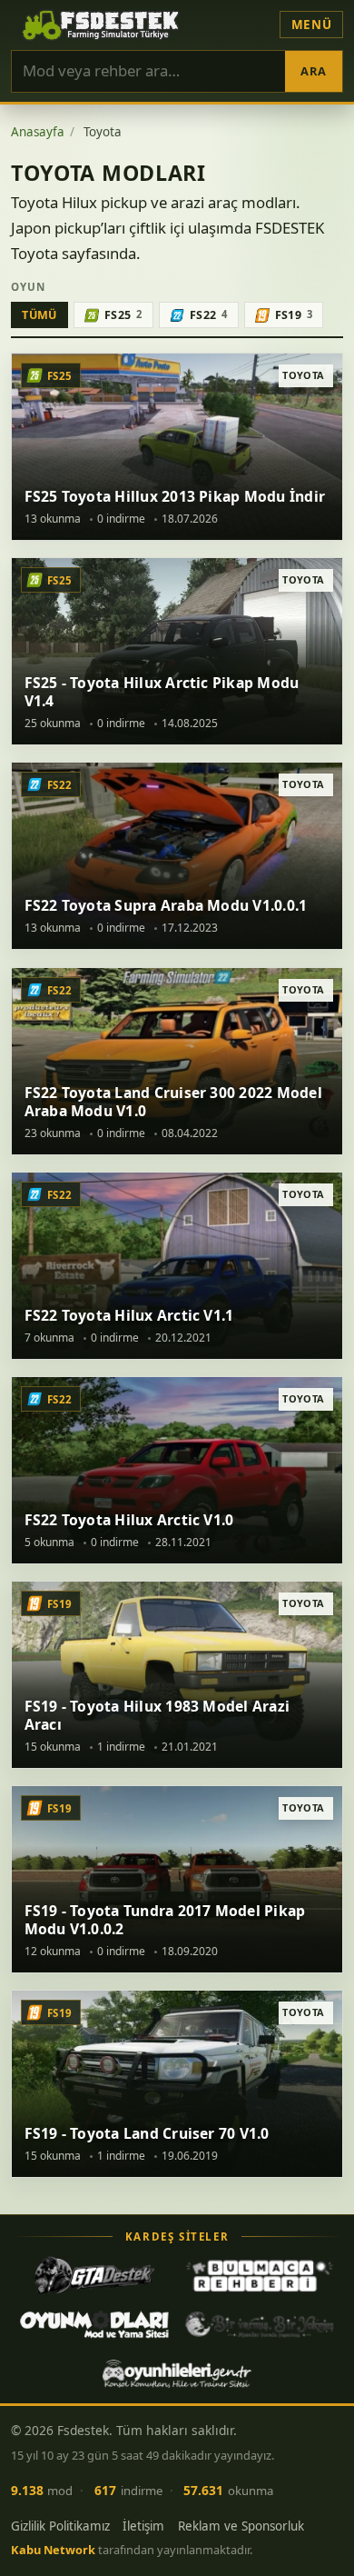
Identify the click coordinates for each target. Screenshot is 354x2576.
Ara (313, 71)
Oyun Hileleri (177, 2373)
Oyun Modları (94, 2324)
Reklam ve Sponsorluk (241, 2526)
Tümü (39, 315)
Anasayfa (38, 132)
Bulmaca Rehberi (260, 2275)
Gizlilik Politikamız (60, 2526)
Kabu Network (53, 2550)
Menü (312, 25)
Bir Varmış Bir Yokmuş (260, 2324)
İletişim (143, 2526)
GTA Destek (94, 2275)
